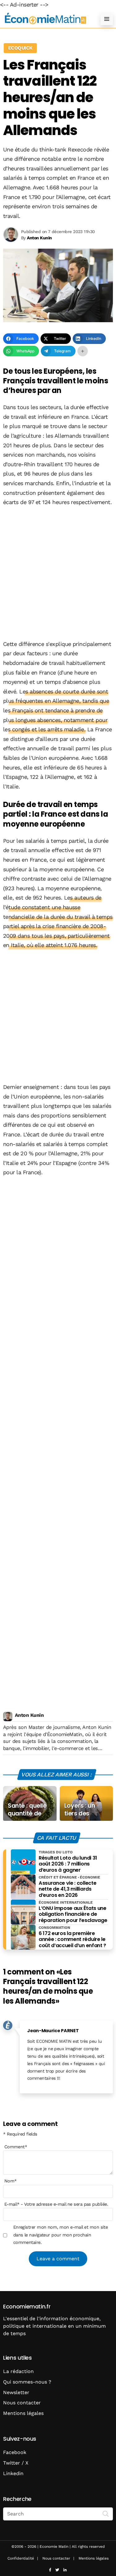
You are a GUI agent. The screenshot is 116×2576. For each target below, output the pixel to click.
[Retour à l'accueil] (46, 19)
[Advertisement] (58, 574)
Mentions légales (23, 2413)
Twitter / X (16, 2463)
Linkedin (13, 2473)
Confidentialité (21, 2558)
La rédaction (18, 2371)
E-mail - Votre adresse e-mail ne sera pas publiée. (56, 2204)
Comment (16, 2147)
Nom (11, 2181)
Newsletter (16, 2392)
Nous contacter (22, 2403)
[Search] (106, 2513)
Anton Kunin (29, 1715)
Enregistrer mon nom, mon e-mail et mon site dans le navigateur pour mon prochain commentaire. (61, 2235)
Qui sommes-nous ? (27, 2382)
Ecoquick (20, 48)
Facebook (15, 2452)
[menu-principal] (107, 19)
